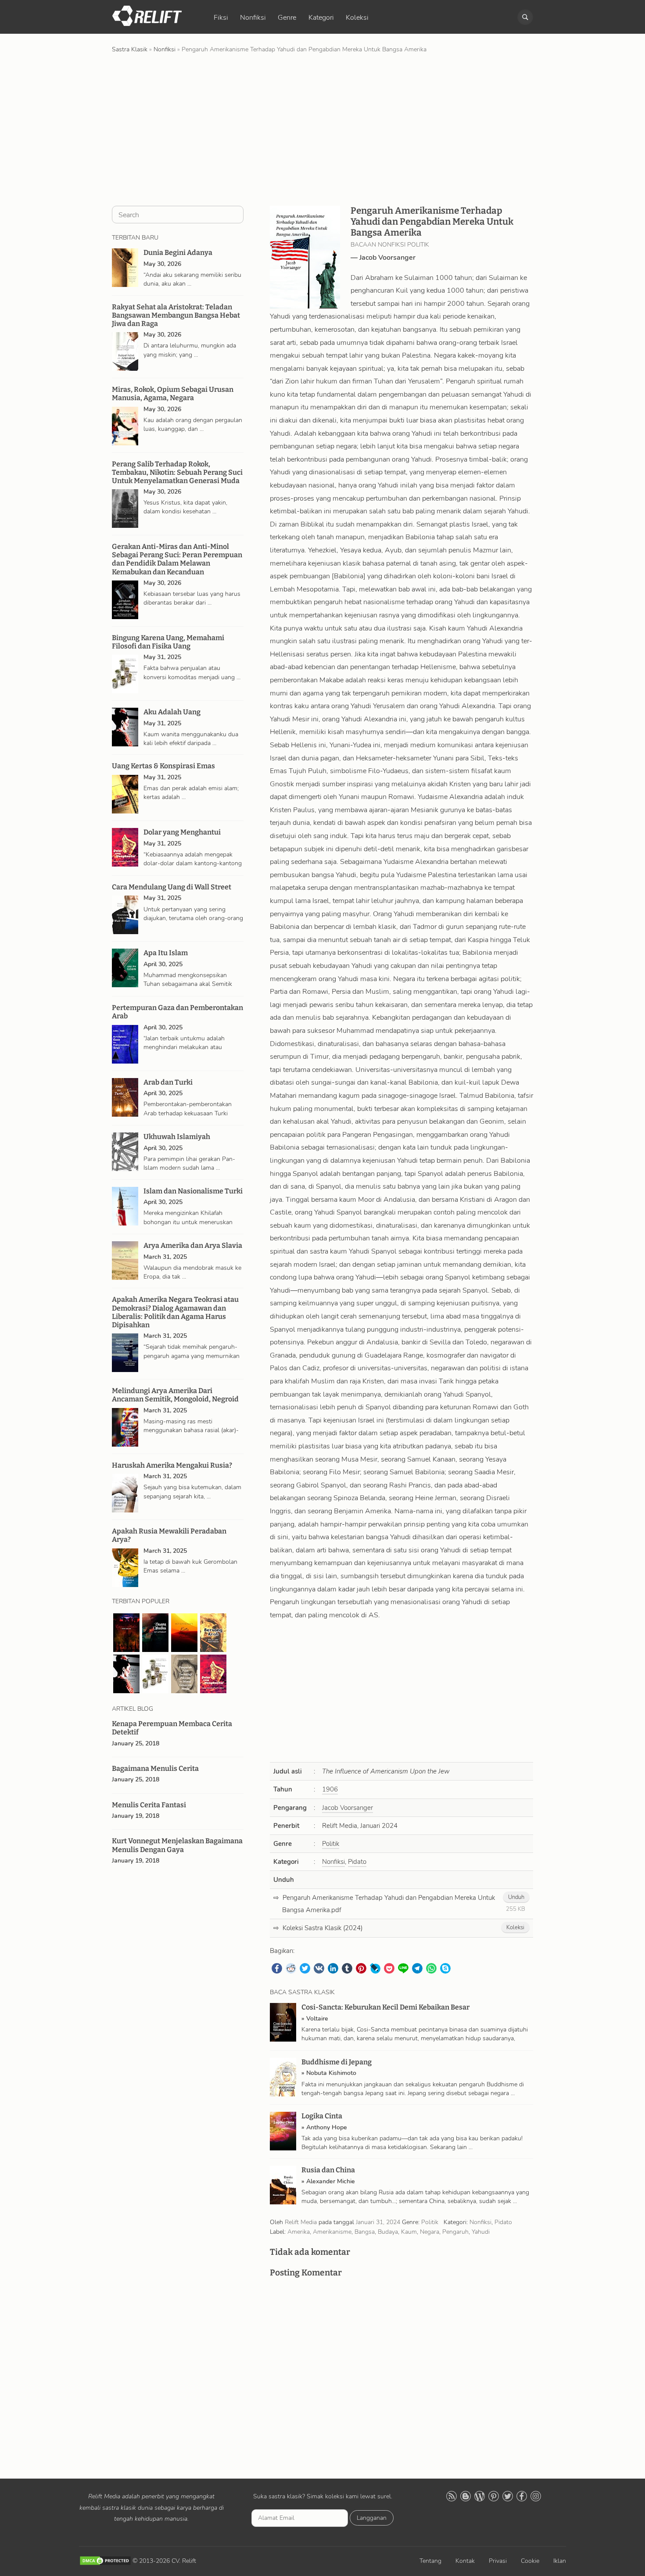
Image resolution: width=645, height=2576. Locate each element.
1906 (330, 1789)
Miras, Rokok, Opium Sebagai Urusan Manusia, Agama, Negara (173, 394)
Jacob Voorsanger (387, 258)
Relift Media (301, 2222)
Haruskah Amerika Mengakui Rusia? (172, 1465)
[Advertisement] (322, 129)
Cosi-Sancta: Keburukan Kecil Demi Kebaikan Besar (385, 2007)
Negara (430, 2232)
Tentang (430, 2561)
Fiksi (221, 18)
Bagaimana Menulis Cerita (155, 1768)
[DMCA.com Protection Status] (105, 2561)
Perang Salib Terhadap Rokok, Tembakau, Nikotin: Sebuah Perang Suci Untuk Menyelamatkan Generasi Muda (177, 472)
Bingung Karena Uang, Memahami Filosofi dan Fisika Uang (168, 642)
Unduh (516, 1897)
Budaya (388, 2232)
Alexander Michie (331, 2181)
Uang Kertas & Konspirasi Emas (163, 766)
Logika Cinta (322, 2116)
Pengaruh (455, 2232)
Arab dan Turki (168, 1082)
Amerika (299, 2232)
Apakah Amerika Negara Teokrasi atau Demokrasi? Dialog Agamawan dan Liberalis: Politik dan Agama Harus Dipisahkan (175, 1312)
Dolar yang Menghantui (182, 832)
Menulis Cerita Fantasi (149, 1805)
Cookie (530, 2561)
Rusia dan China (328, 2170)
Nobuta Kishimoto (331, 2073)
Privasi (498, 2561)
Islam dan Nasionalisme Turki (193, 1191)
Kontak (465, 2561)
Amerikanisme (332, 2232)
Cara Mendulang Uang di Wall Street (172, 887)
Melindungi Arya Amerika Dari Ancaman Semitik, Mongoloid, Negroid (175, 1395)
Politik (331, 1844)
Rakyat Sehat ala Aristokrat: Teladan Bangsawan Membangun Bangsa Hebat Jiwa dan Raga (176, 315)
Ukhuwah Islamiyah (177, 1137)
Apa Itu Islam (166, 953)
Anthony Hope (327, 2127)
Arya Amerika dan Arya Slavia (193, 1245)
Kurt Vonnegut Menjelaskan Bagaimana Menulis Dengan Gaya (177, 1845)
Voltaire (317, 2019)
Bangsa (365, 2232)
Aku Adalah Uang (172, 712)
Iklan (560, 2561)
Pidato (357, 1862)
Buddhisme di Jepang (337, 2062)
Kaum (409, 2232)
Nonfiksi (253, 18)
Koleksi (357, 18)
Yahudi (481, 2232)
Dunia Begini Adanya (178, 253)
